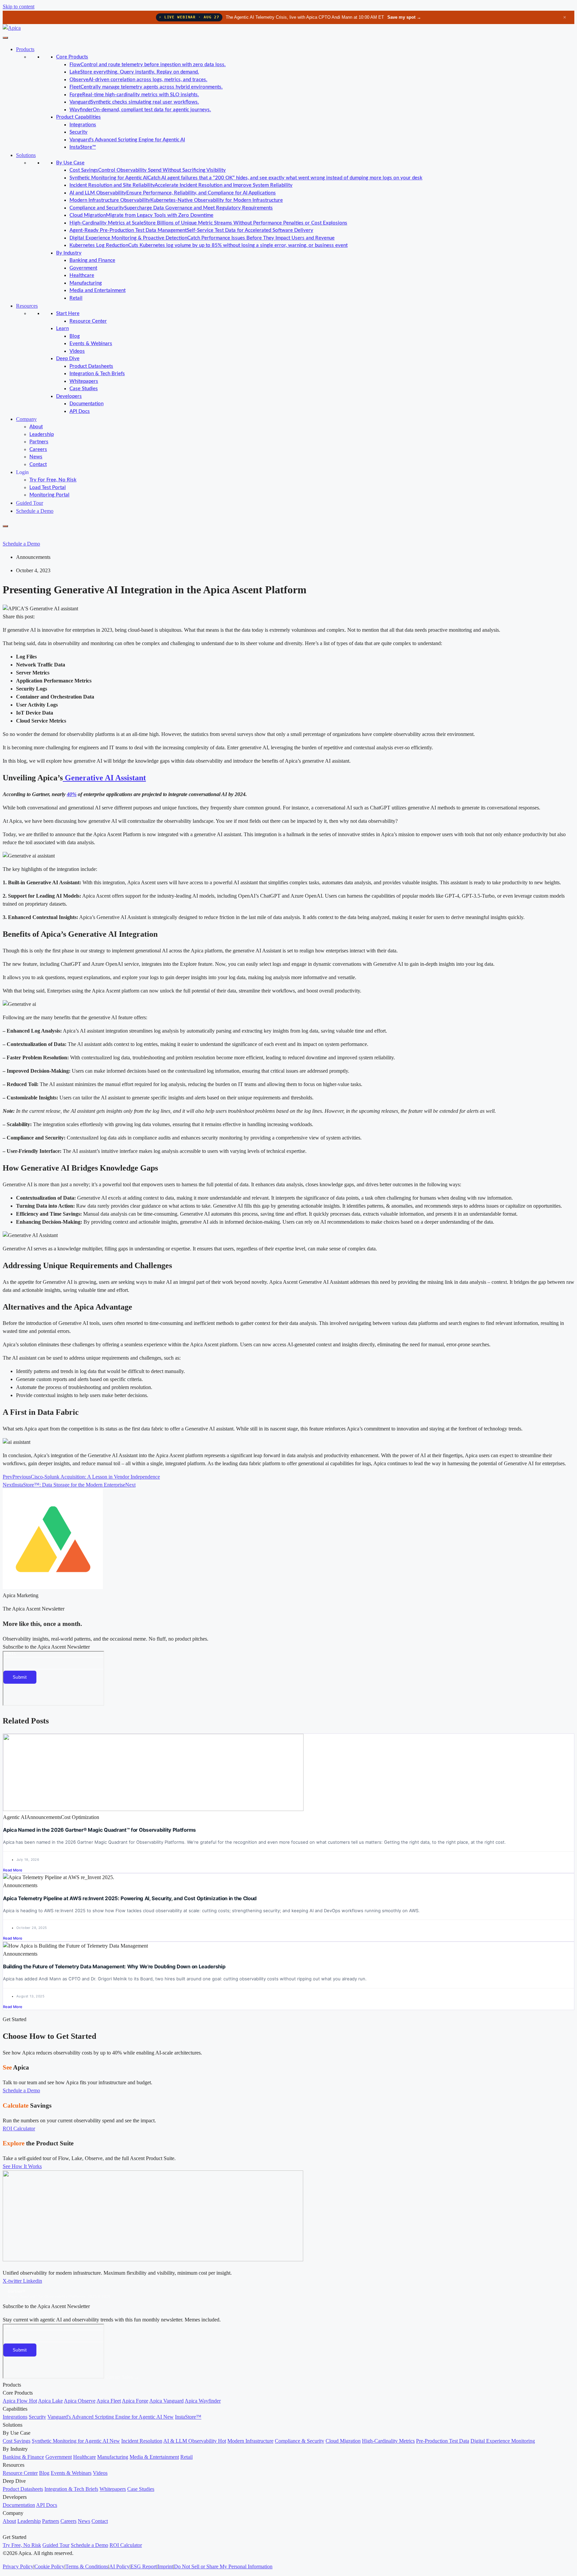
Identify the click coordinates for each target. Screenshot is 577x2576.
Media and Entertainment (98, 290)
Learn (62, 329)
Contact (38, 465)
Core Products (72, 57)
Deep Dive (68, 359)
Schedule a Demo (35, 511)
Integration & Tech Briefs (97, 374)
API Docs (80, 411)
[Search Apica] (8, 534)
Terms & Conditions (87, 2566)
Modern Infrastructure (250, 2441)
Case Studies (84, 389)
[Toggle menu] (5, 38)
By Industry (69, 253)
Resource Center (88, 321)
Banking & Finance (23, 2457)
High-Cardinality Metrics (388, 2441)
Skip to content (19, 7)
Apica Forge (135, 2401)
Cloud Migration (343, 2441)
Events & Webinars (91, 344)
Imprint (165, 2566)
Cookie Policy (49, 2566)
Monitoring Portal (49, 495)
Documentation (86, 404)
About (36, 427)
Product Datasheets (91, 366)
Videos (77, 351)
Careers (38, 449)
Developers (69, 396)
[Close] (5, 526)
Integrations (83, 125)
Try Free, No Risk (22, 2545)
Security (78, 132)
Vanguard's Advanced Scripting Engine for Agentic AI (127, 140)
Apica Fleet (109, 2401)
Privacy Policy (18, 2566)
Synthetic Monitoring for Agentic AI (76, 2441)
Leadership (42, 434)
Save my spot (404, 17)
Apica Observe (80, 2401)
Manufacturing (86, 283)
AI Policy (119, 2566)
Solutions (26, 155)
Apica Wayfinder (203, 2401)
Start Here (68, 314)
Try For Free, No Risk (53, 480)
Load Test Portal (48, 488)
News (36, 457)
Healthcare (82, 275)
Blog (75, 336)
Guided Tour (30, 503)
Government (83, 268)
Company (26, 419)
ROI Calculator (126, 2545)
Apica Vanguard (166, 2401)
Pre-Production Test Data (443, 2441)
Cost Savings (17, 2441)
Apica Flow (20, 2401)
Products (25, 49)
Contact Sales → (122, 2377)
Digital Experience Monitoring (503, 2441)
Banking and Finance (92, 260)
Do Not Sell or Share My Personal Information (223, 2566)
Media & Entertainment (154, 2457)
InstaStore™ (83, 147)
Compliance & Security (300, 2441)
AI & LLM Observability (195, 2441)
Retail (76, 298)
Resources (27, 306)
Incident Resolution (142, 2441)
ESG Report (144, 2566)
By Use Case (70, 163)
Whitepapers (84, 381)
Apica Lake (50, 2401)
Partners (39, 442)
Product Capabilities (78, 117)
